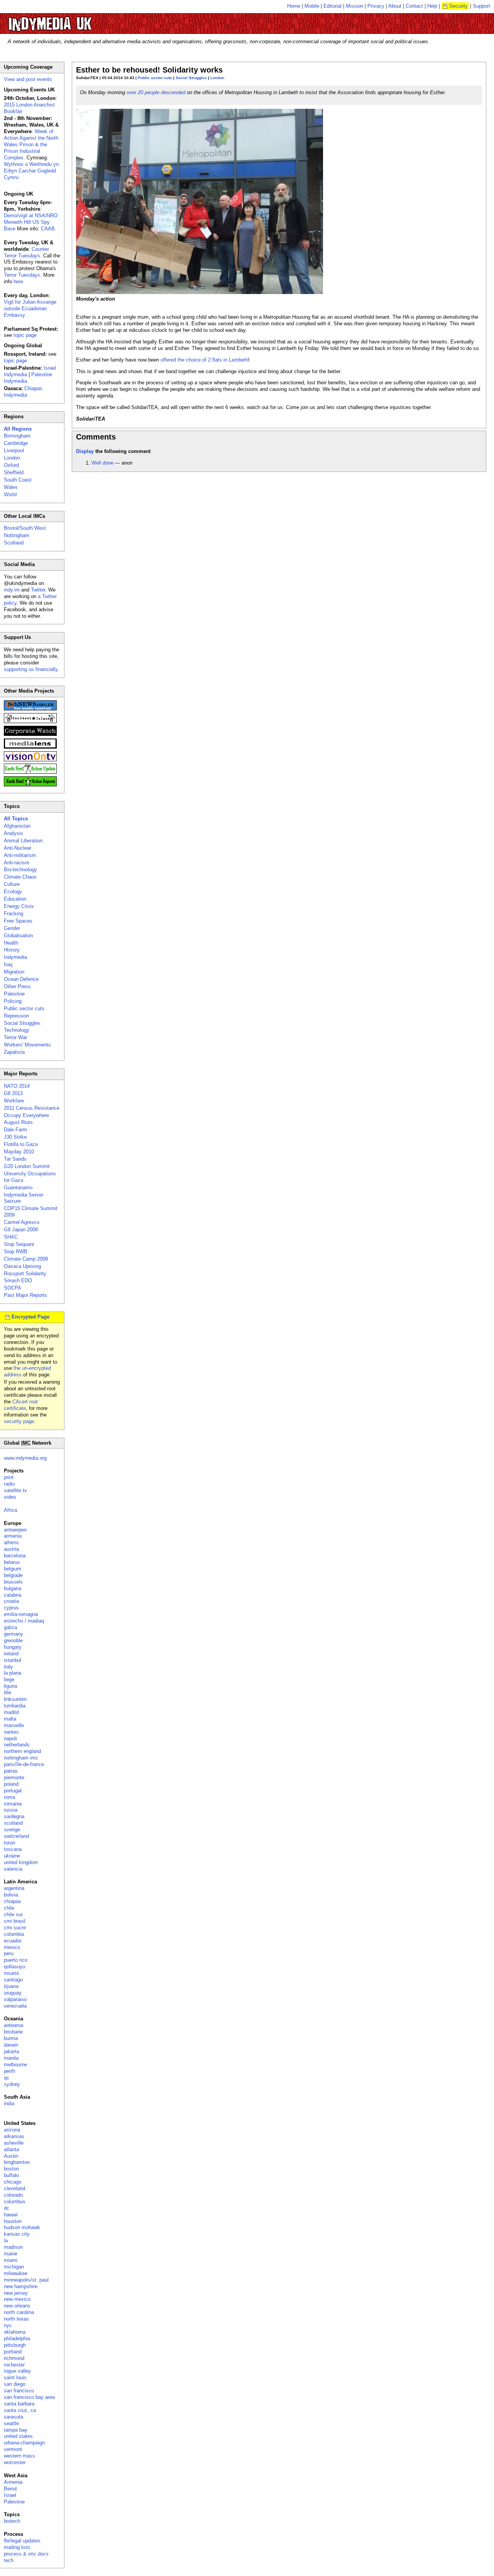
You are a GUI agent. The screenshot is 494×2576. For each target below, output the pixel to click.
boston (11, 2169)
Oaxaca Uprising (22, 1266)
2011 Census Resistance (32, 1108)
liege (9, 1679)
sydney (12, 2084)
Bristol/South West (25, 528)
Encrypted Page (30, 1317)
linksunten (15, 1699)
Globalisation (18, 936)
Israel (10, 2495)
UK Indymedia (74, 20)
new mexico (17, 2299)
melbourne (15, 2065)
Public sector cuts (155, 78)
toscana (13, 1849)
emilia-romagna (21, 1614)
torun (9, 1843)
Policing (13, 1001)
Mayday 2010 (19, 1152)
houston (13, 2221)
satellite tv (15, 1490)
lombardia (15, 1706)
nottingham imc (21, 1758)
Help (432, 6)
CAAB (48, 229)
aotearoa (14, 2025)
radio (9, 1484)
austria (11, 1549)
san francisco (19, 2391)
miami (11, 2260)
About (395, 6)
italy (8, 1667)
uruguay (13, 1993)
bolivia (11, 1895)
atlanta (11, 2149)
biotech (12, 2521)
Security (458, 6)
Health (11, 943)
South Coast (18, 480)
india (9, 2104)
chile (9, 1908)
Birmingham (17, 436)
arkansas (14, 2136)
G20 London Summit (27, 1166)
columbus (15, 2202)
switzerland (16, 1836)
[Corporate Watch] (30, 734)
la (6, 2240)
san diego (15, 2384)
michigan (14, 2267)
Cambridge (16, 443)
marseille (14, 1725)
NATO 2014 (17, 1086)
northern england (22, 1751)
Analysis (14, 833)
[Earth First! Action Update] (30, 772)
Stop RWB (16, 1252)
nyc (8, 2325)
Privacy (376, 6)
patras (11, 1771)
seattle (11, 2423)
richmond (14, 2358)
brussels (13, 1582)
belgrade (13, 1575)
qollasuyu (14, 1967)
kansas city (17, 2234)
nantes (11, 1732)
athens (11, 1542)
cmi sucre (15, 1928)
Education (15, 899)
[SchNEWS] (30, 709)
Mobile (312, 6)
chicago (13, 2182)
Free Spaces (18, 921)
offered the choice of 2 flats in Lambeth (204, 360)
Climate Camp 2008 (26, 1259)
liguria (10, 1686)
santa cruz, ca (20, 2410)
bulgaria (13, 1588)
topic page (25, 335)
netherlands (17, 1745)
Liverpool (14, 450)
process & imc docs (26, 2554)
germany (14, 1634)
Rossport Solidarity (25, 1274)
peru (9, 1953)
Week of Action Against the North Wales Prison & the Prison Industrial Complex (31, 145)
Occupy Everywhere (26, 1115)
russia (11, 1810)
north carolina (19, 2312)
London (217, 78)
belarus (12, 1562)
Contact (414, 6)
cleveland (14, 2188)
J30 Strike (15, 1137)
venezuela (15, 2006)
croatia (11, 1601)
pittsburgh (15, 2345)
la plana (13, 1673)
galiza (10, 1627)
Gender (12, 928)
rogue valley (17, 2371)
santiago (13, 1980)
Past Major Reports (25, 1295)
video (10, 1497)
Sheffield (14, 472)
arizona (12, 2130)
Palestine (14, 994)
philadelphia (17, 2339)
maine (11, 2254)
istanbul (13, 1660)
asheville (14, 2143)
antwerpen (15, 1530)
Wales (11, 487)
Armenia (13, 2482)
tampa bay (16, 2430)
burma (11, 2038)
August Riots (18, 1122)
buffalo (11, 2175)
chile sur (13, 1914)
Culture (12, 884)
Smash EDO (18, 1280)
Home (294, 6)
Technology (17, 1030)
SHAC (11, 1237)
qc (7, 2078)
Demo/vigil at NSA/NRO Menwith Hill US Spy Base (31, 222)
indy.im (12, 590)
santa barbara (19, 2404)
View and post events (28, 79)
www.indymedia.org (25, 1458)
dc (7, 2208)
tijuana (11, 1986)
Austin (11, 2156)
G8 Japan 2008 (21, 1230)
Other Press (17, 986)
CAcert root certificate (21, 1405)
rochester (14, 2365)
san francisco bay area (29, 2397)
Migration (14, 972)
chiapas (13, 1901)
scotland (13, 1823)
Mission (354, 6)
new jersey (16, 2293)
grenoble (13, 1640)
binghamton (17, 2162)
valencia (13, 1869)
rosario (11, 1973)
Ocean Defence (21, 979)
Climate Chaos (20, 877)
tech (9, 2560)
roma (9, 1797)
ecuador (13, 1941)
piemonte (14, 1777)
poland (11, 1784)
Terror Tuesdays (22, 275)
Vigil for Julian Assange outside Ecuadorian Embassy (30, 308)
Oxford (11, 465)
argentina (14, 1888)
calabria (13, 1595)
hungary (13, 1647)
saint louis (15, 2377)
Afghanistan (17, 826)
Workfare (14, 1101)
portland (13, 2352)
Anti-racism (17, 863)
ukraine (12, 1856)
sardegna (14, 1816)
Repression (16, 1016)
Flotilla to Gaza (21, 1144)
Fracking (14, 914)
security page (19, 1421)
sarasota (14, 2417)
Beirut (10, 2489)
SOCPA (13, 1288)
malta (10, 1719)
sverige (12, 1830)
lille (8, 1693)
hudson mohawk (22, 2227)
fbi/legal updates (22, 2541)
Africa (10, 1510)
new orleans (17, 2306)
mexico (12, 1947)
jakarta (11, 2051)
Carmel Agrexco (22, 1222)
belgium (13, 1569)
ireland (11, 1654)
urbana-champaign (24, 2443)
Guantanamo (18, 1187)
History (12, 950)
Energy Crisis (19, 906)
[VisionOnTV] (30, 760)
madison (13, 2247)
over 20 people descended (156, 92)
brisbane (13, 2032)
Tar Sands (15, 1159)
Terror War (15, 1037)
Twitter (38, 590)
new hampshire (21, 2286)
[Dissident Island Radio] (30, 721)
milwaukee (16, 2273)
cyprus (11, 1608)
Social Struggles (191, 78)
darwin (11, 2045)
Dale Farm (15, 1130)
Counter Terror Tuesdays (26, 252)
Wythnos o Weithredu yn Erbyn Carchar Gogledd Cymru (31, 171)
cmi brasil (15, 1921)
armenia (13, 1536)
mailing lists (17, 2547)
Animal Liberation (23, 841)
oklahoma (15, 2332)
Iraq (8, 964)
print (9, 1477)
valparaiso (15, 1999)
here (18, 281)
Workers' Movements (27, 1045)
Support (481, 6)
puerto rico (16, 1960)
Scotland (14, 543)
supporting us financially (31, 669)
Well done (102, 463)
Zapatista (14, 1052)
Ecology (13, 892)
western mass (19, 2456)
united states (18, 2436)
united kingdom (21, 1862)
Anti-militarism (20, 855)
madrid (11, 1712)
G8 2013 (13, 1093)
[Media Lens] (30, 747)
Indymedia (15, 957)
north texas (16, 2319)
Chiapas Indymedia (23, 392)
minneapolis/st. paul (26, 2280)
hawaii (11, 2215)
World (10, 494)
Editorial (332, 6)
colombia (14, 1934)
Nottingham (17, 535)
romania (13, 1804)
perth (9, 2071)
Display (85, 451)
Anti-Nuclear (18, 848)
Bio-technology (20, 870)
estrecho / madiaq (24, 1621)
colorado (13, 2195)
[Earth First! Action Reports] (30, 785)
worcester (15, 2462)
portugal (13, 1791)
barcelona (15, 1556)
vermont (13, 2449)
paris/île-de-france (24, 1764)
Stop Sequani (19, 1244)
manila (11, 2058)
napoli (10, 1738)
